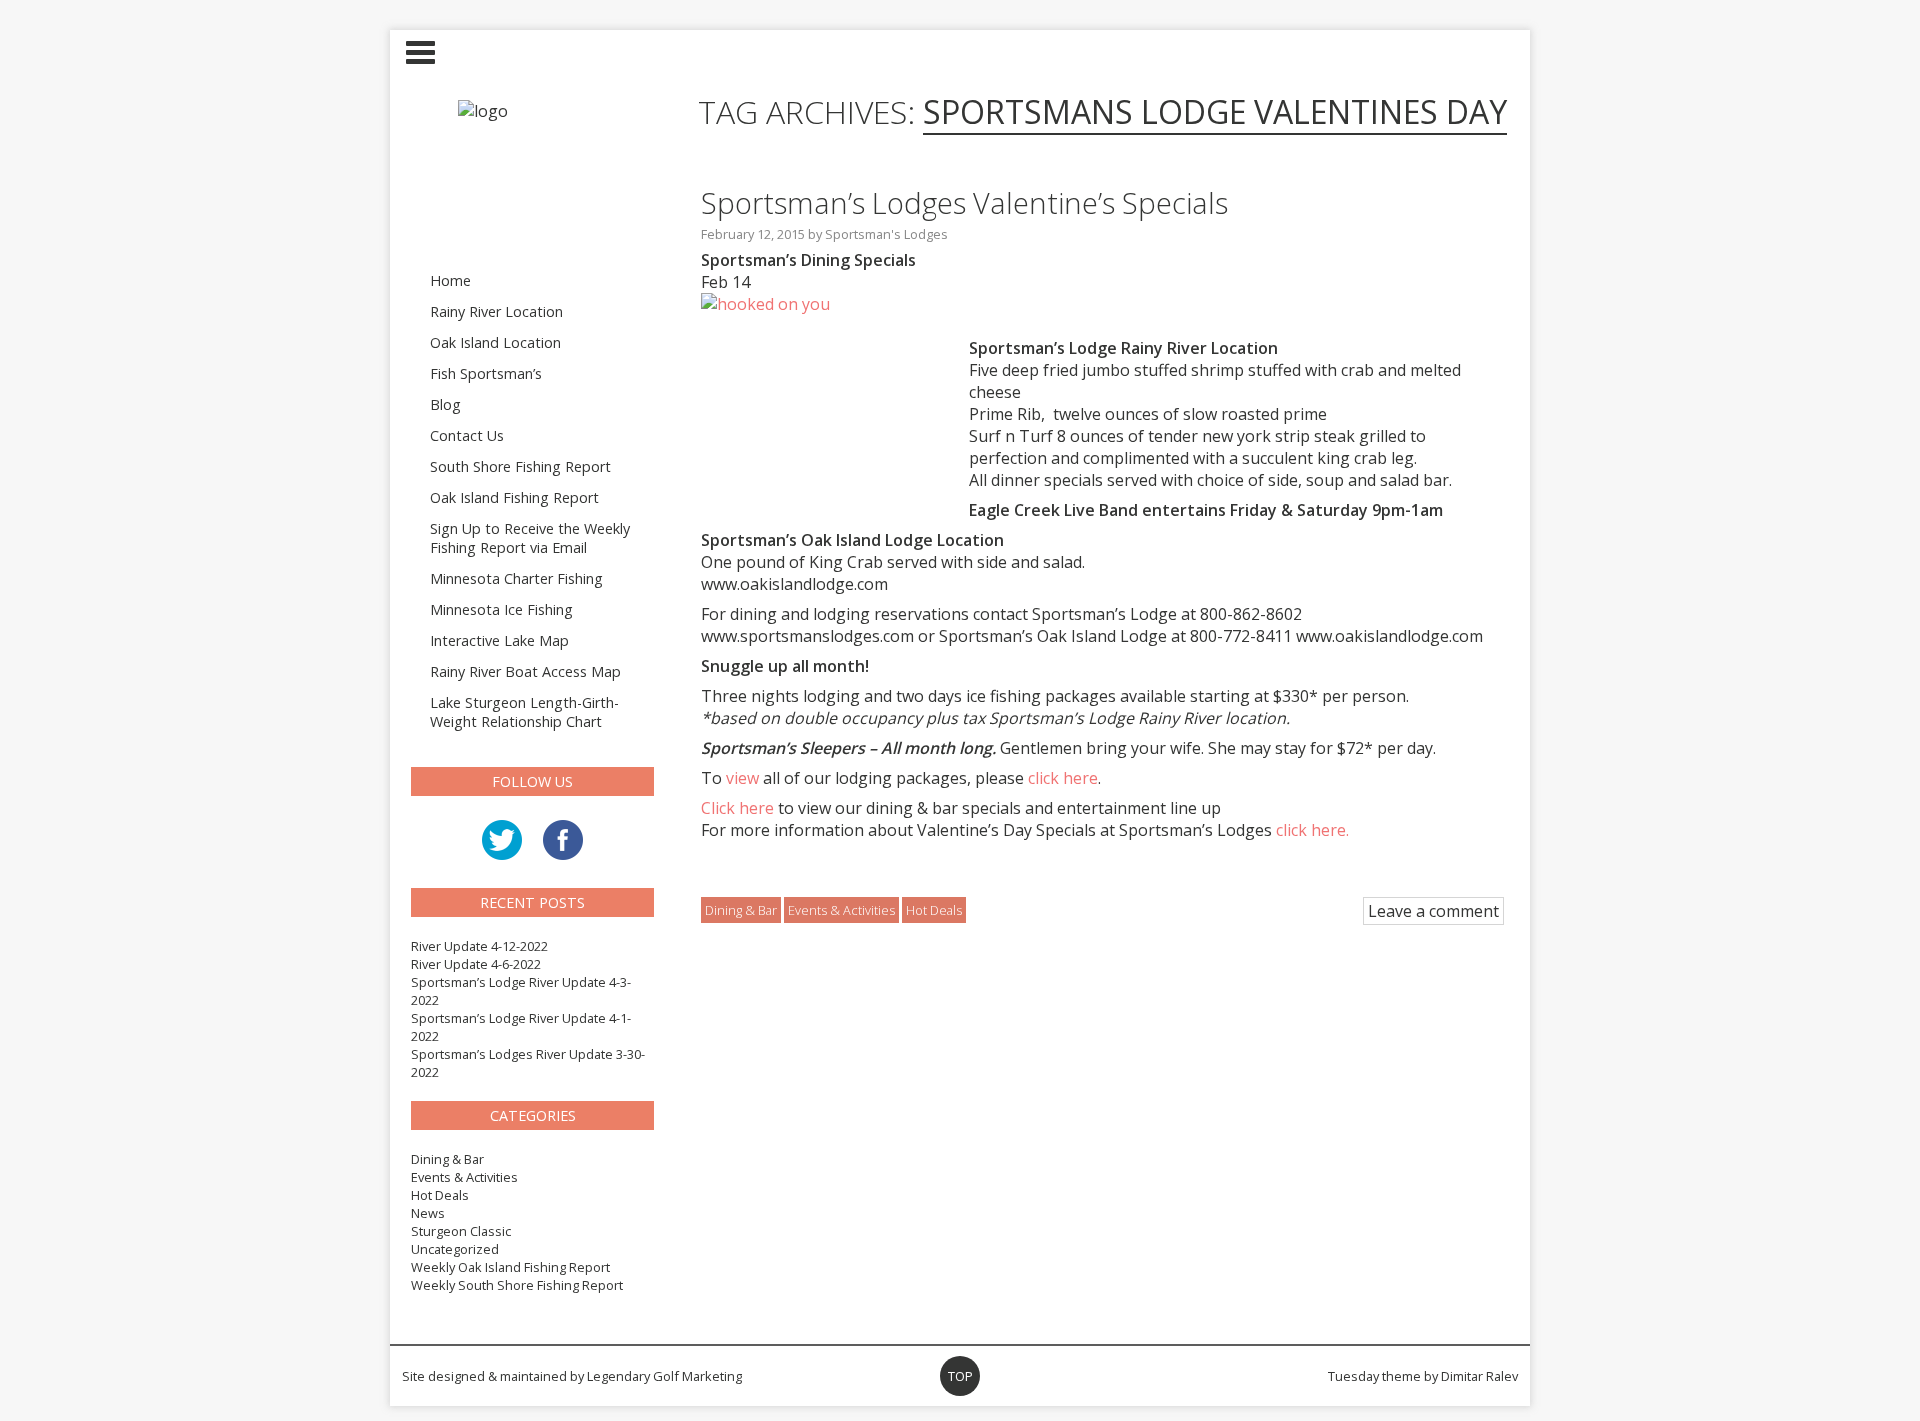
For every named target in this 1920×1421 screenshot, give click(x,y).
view (742, 778)
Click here (737, 808)
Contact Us (467, 435)
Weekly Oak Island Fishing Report (510, 1267)
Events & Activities (464, 1177)
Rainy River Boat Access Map (525, 671)
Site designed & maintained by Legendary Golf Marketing (572, 1376)
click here (1063, 778)
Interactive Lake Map (499, 640)
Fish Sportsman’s (486, 373)
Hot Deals (440, 1195)
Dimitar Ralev (1479, 1376)
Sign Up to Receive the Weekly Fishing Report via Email (530, 538)
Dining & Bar (447, 1159)
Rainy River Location (496, 311)
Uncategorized (455, 1249)
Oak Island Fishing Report (514, 497)
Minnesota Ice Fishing (501, 609)
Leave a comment (1433, 911)
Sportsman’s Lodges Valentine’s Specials (964, 202)
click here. (1312, 830)
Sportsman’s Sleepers (783, 748)
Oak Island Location (495, 342)
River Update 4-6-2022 (476, 964)
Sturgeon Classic (461, 1231)
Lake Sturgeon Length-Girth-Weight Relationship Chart (524, 712)
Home (450, 280)
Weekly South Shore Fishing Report (517, 1285)
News (428, 1213)
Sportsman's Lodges (886, 234)
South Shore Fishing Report (520, 466)
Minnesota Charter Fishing (516, 578)
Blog (445, 404)
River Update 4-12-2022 (479, 946)
